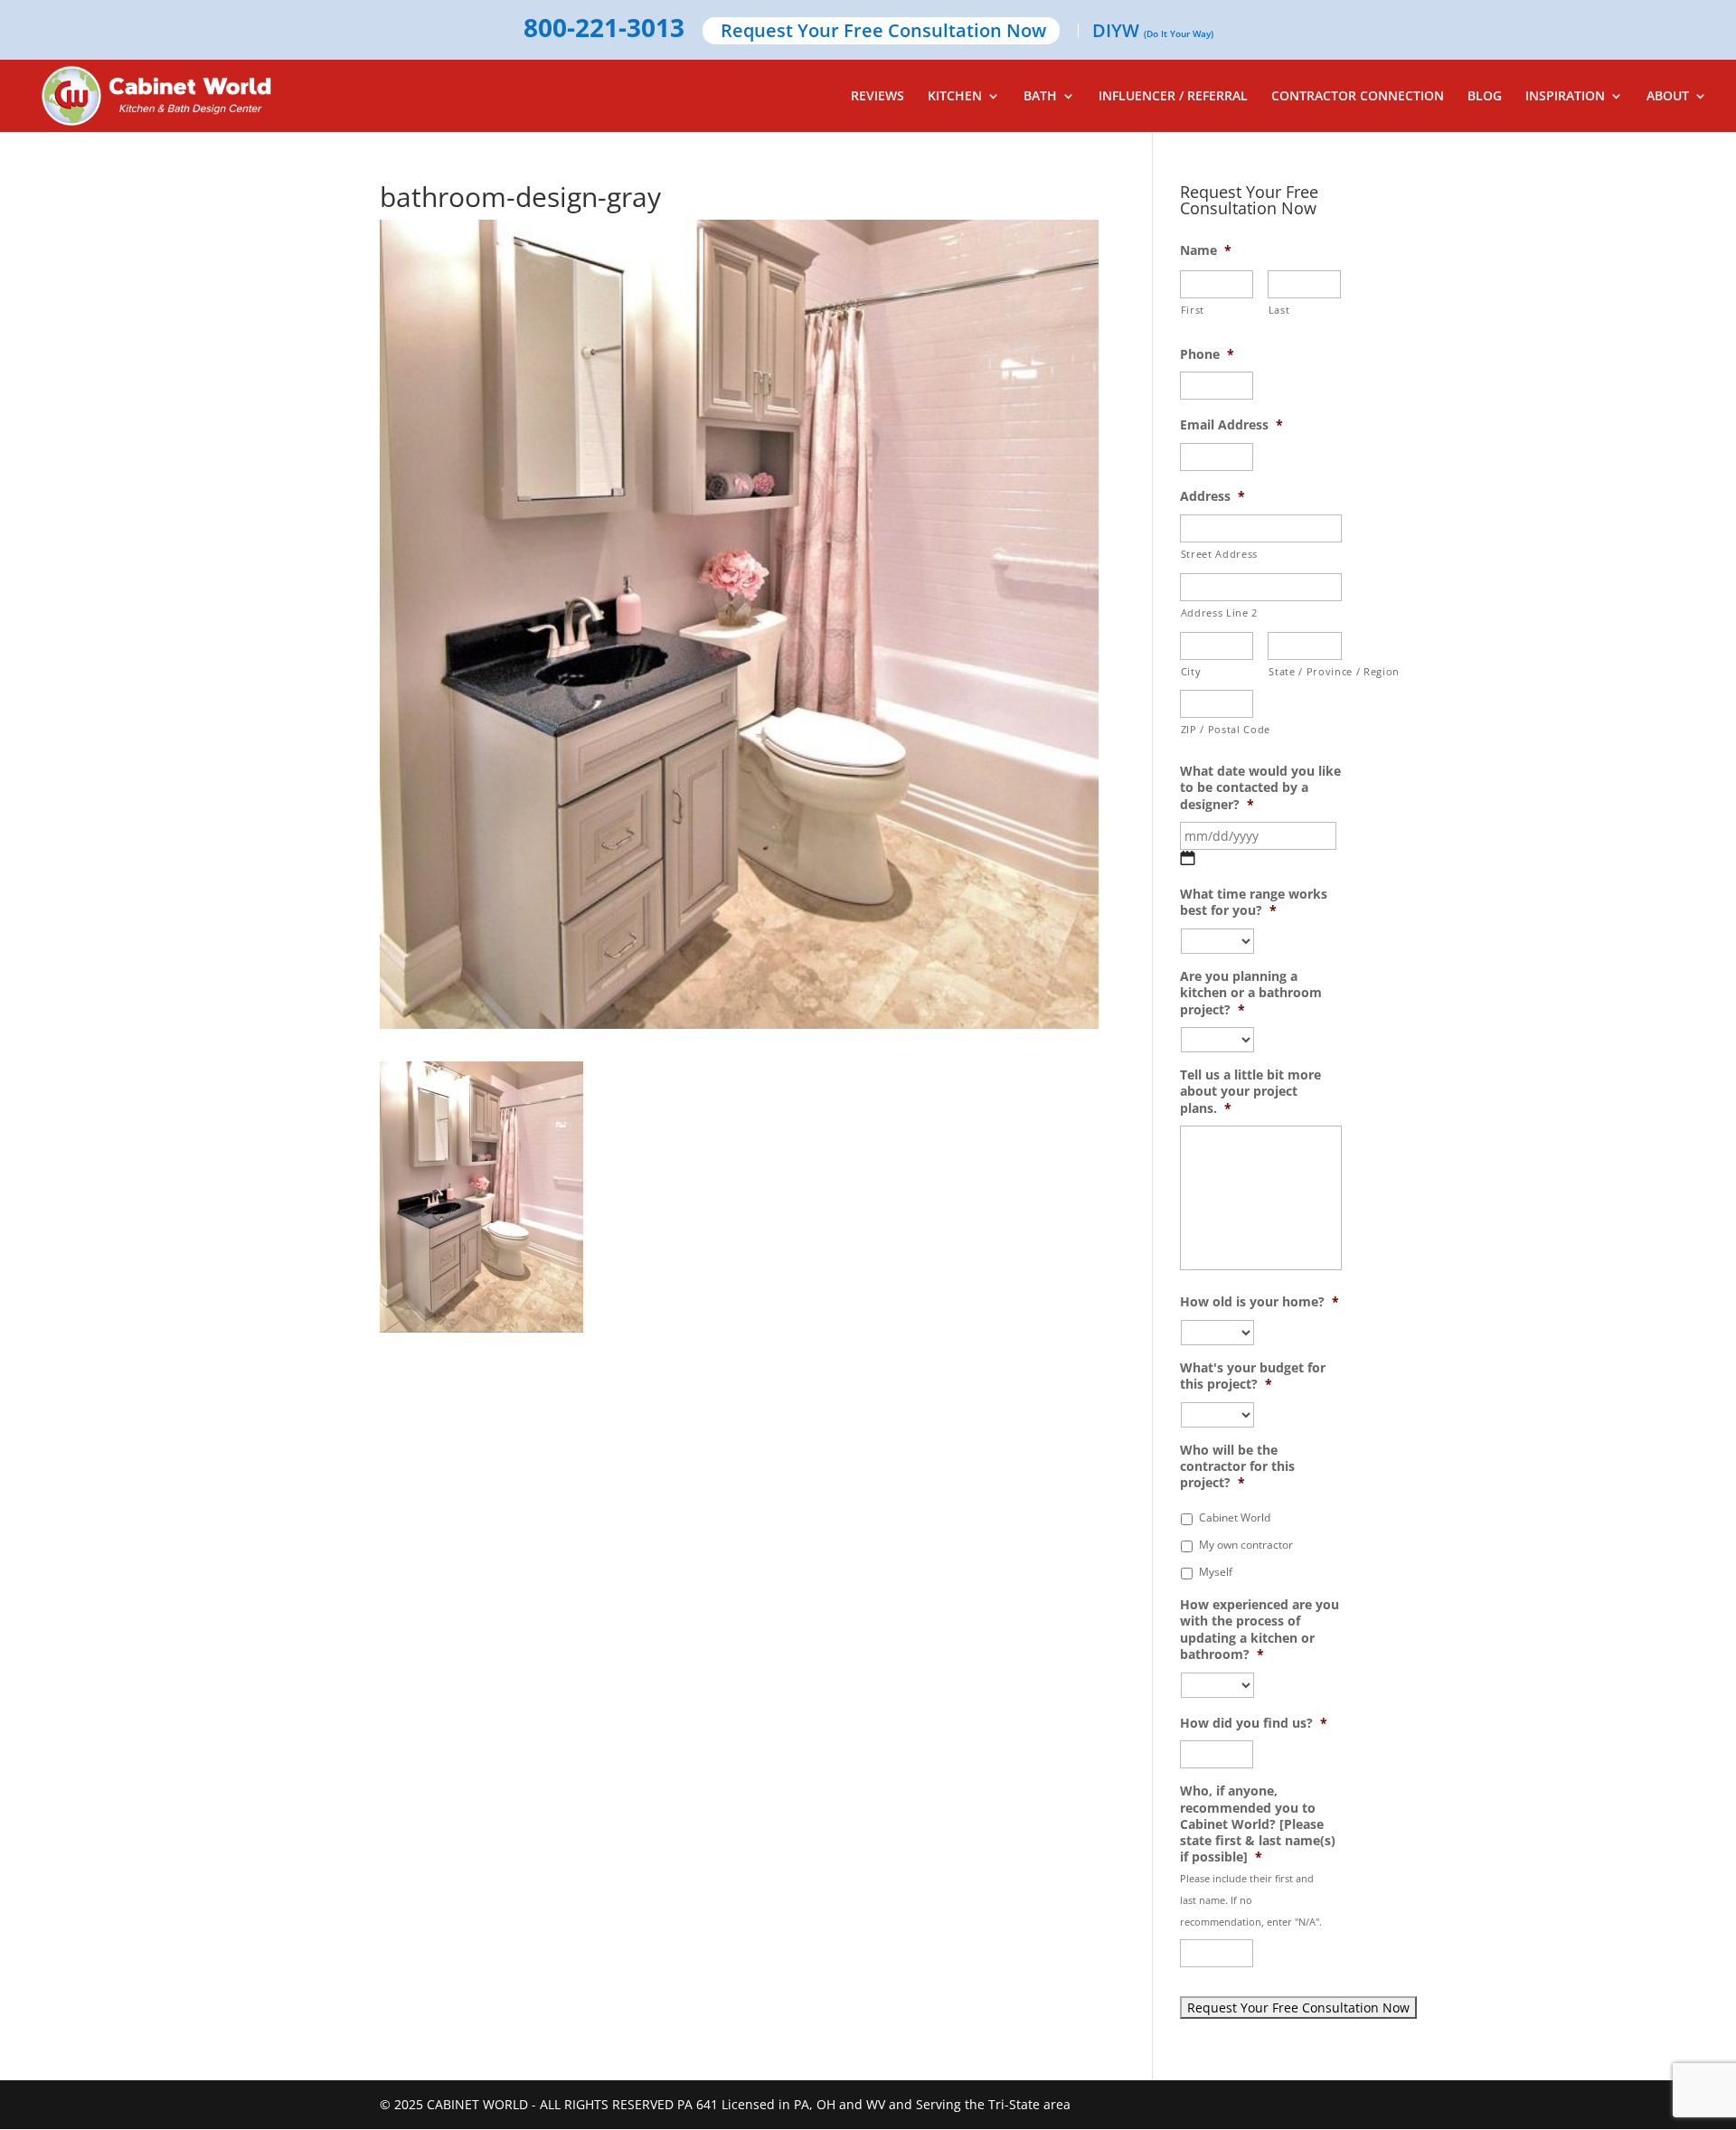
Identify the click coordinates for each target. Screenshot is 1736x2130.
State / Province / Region (1305, 671)
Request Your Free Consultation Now (883, 32)
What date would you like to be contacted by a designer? (1260, 787)
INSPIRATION (1565, 97)
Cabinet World (1235, 1517)
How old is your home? (1260, 1302)
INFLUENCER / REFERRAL (1173, 97)
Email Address (1231, 425)
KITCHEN (955, 97)
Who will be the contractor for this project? (1237, 1466)
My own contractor (1246, 1545)
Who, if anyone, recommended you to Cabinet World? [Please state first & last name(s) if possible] (1258, 1824)
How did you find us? (1254, 1723)
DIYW (1153, 32)
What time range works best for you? (1254, 902)
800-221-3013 (604, 29)
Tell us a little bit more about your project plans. (1250, 1091)
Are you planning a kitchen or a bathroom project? (1251, 993)
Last (1279, 310)
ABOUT (1668, 97)
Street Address (1219, 554)
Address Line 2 (1219, 613)
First (1193, 310)
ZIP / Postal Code (1217, 729)
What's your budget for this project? (1253, 1376)
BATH (1040, 97)
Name (1206, 250)
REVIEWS (877, 97)
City (1191, 671)
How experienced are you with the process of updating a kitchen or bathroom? (1260, 1630)
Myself (1216, 1572)
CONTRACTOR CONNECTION (1358, 97)
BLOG (1485, 97)
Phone (1207, 354)
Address (1212, 496)
